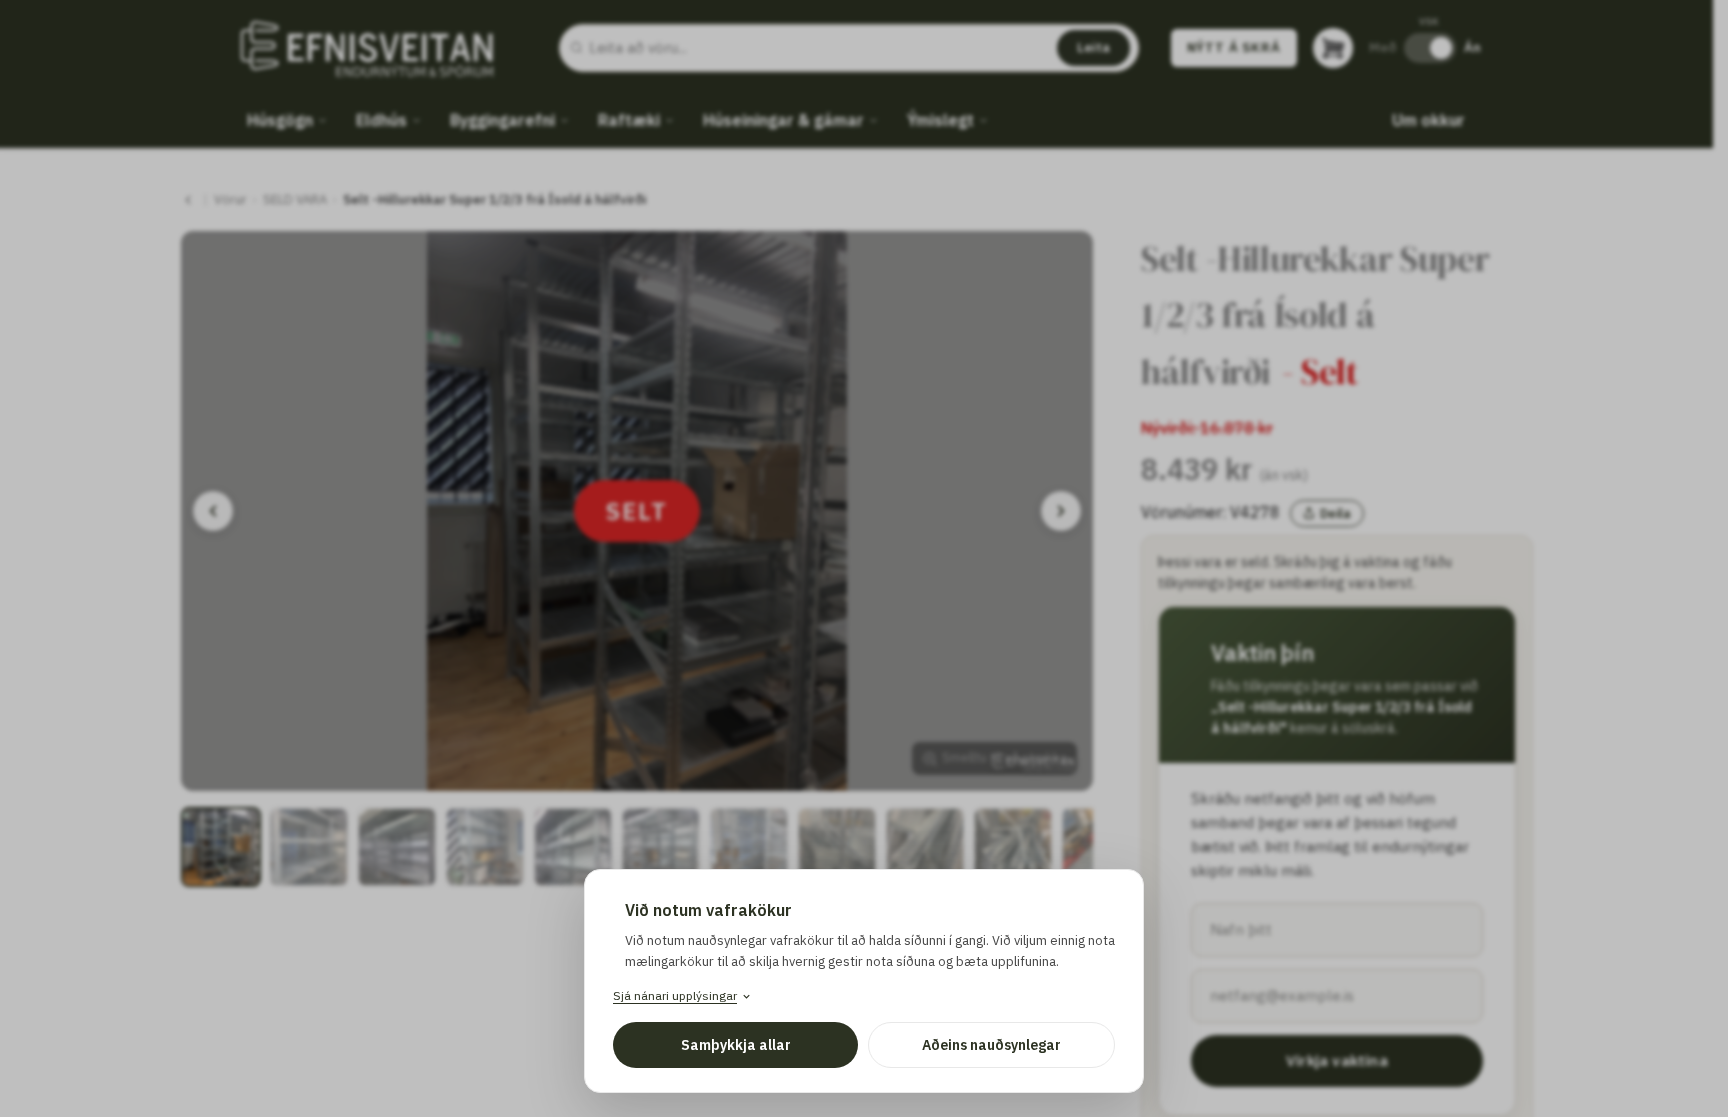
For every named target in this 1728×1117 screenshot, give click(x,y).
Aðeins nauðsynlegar (991, 1045)
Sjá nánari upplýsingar (675, 995)
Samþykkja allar (736, 1045)
